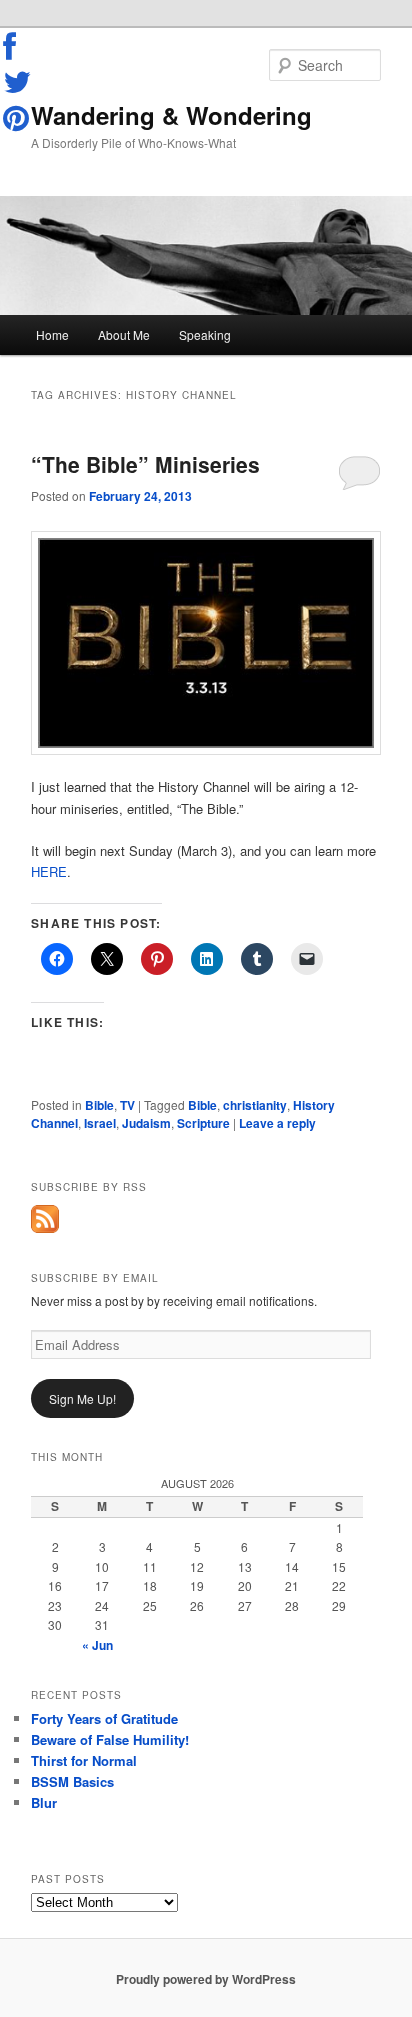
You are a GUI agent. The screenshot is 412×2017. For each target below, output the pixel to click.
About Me (124, 334)
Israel (100, 1123)
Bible (99, 1105)
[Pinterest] (18, 118)
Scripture (203, 1123)
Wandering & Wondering (171, 115)
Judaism (146, 1123)
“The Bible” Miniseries (145, 464)
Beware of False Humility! (110, 1739)
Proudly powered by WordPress (206, 1979)
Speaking (205, 334)
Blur (44, 1802)
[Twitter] (18, 82)
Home (52, 334)
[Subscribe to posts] (45, 1228)
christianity (255, 1105)
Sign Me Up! (82, 1398)
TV (127, 1105)
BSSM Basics (72, 1781)
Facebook (18, 47)
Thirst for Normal (84, 1760)
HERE (49, 871)
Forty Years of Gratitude (104, 1718)
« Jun (97, 1645)
